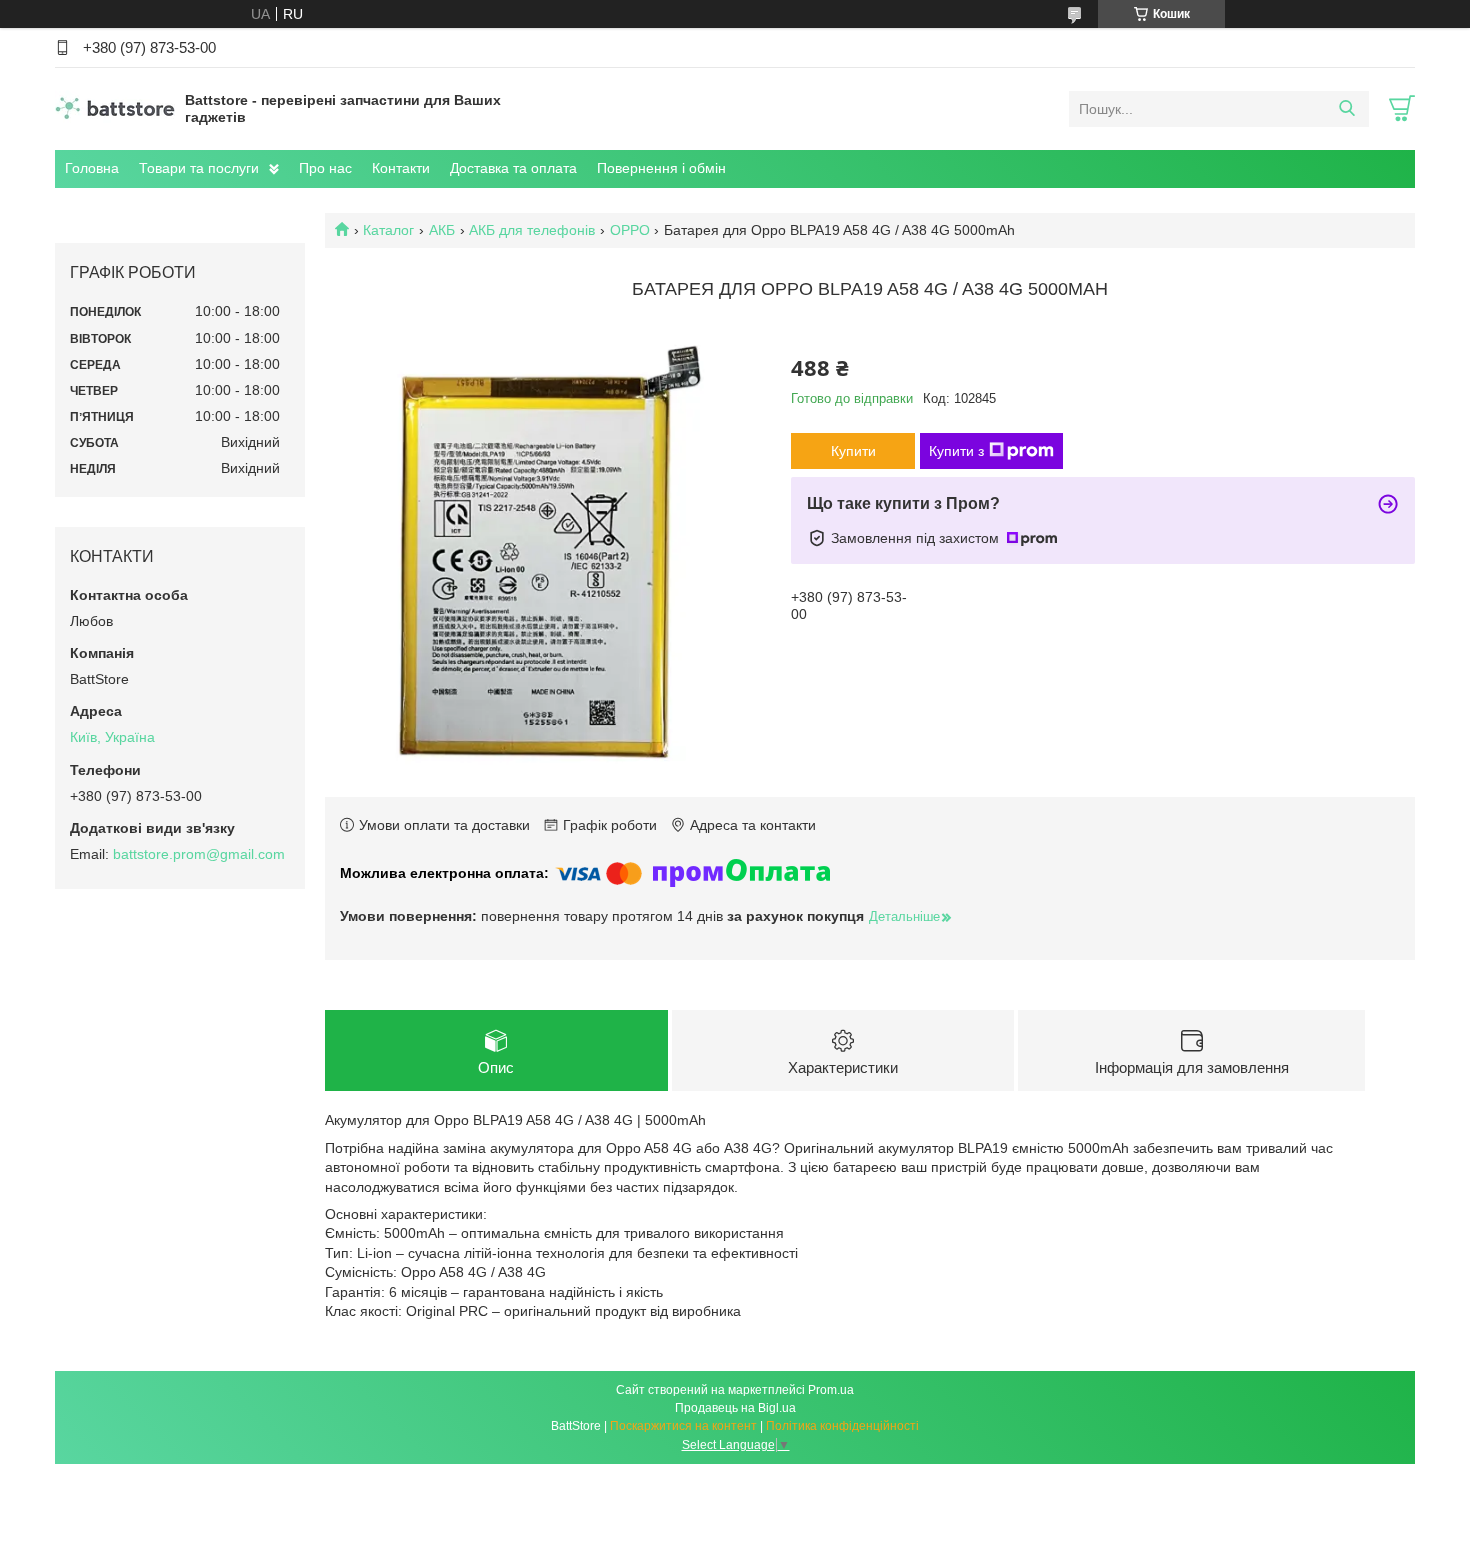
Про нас (325, 168)
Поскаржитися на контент (683, 1426)
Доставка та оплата (513, 168)
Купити (853, 451)
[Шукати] (1346, 109)
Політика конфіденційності (842, 1426)
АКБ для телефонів (532, 230)
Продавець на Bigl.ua (735, 1408)
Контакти (401, 168)
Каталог (388, 230)
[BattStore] (115, 108)
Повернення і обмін (661, 168)
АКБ (442, 230)
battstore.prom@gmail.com (199, 854)
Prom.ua (831, 1390)
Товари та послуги (199, 168)
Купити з (956, 451)
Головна (92, 168)
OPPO (630, 230)
